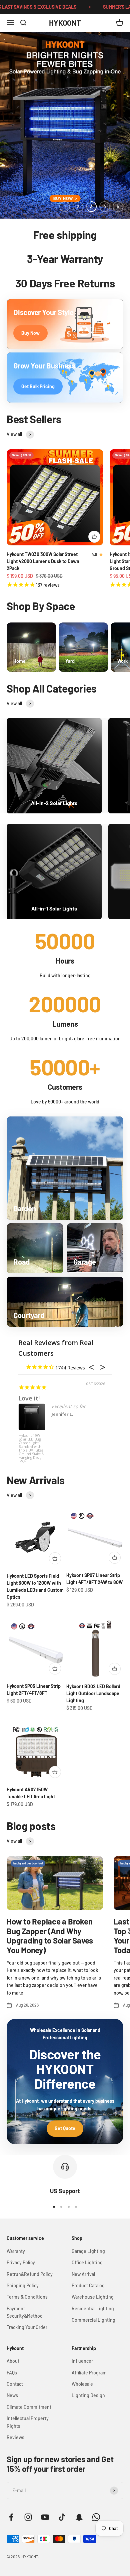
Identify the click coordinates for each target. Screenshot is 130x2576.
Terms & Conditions (27, 2297)
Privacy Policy (21, 2262)
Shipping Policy (23, 2285)
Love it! (29, 1398)
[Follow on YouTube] (45, 2517)
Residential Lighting (93, 2308)
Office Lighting (87, 2262)
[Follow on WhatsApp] (96, 2517)
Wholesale (82, 2384)
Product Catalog (88, 2285)
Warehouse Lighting (93, 2297)
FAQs (12, 2373)
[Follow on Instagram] (28, 2517)
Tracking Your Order (27, 2327)
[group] (65, 125)
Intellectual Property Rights (28, 2422)
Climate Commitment (29, 2407)
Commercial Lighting (93, 2320)
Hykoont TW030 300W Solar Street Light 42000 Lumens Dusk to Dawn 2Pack (43, 561)
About (13, 2361)
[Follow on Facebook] (11, 2517)
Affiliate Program (89, 2373)
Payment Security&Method (25, 2312)
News (12, 2395)
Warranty (16, 2251)
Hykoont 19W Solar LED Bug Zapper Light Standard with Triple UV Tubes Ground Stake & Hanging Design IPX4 (31, 1446)
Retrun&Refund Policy (30, 2274)
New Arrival (83, 2274)
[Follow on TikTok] (62, 2517)
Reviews (15, 2437)
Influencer (82, 2361)
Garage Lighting (88, 2251)
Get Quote (65, 2128)
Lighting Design (88, 2395)
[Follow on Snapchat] (79, 2517)
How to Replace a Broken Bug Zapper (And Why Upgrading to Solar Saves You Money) (50, 1936)
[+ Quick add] (94, 537)
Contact (15, 2384)
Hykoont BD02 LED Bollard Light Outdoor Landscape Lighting (93, 1693)
